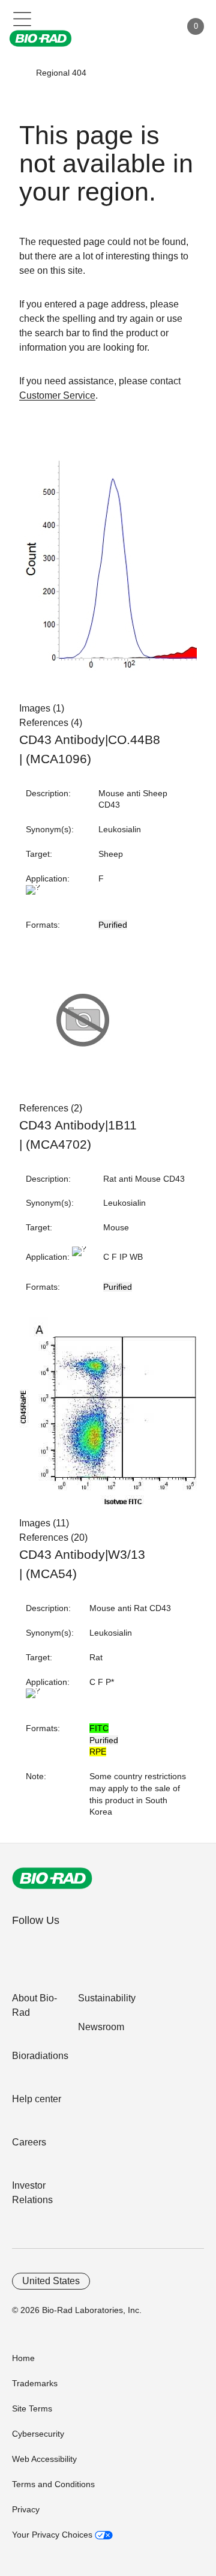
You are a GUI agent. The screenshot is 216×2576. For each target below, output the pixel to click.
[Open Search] (130, 26)
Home (23, 2358)
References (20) (53, 1537)
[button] (19, 73)
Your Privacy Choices (53, 2535)
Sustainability (107, 1998)
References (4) (51, 723)
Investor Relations (32, 2193)
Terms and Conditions (53, 2484)
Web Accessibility (44, 2459)
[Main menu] (22, 18)
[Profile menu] (155, 26)
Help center (37, 2099)
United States (51, 2281)
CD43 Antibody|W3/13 (82, 1555)
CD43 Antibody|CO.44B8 (90, 740)
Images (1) (42, 708)
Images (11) (44, 1523)
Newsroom (101, 2027)
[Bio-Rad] (52, 1878)
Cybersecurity (38, 2434)
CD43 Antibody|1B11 (78, 1125)
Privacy (26, 2509)
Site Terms (32, 2408)
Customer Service (57, 395)
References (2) (51, 1108)
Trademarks (35, 2383)
